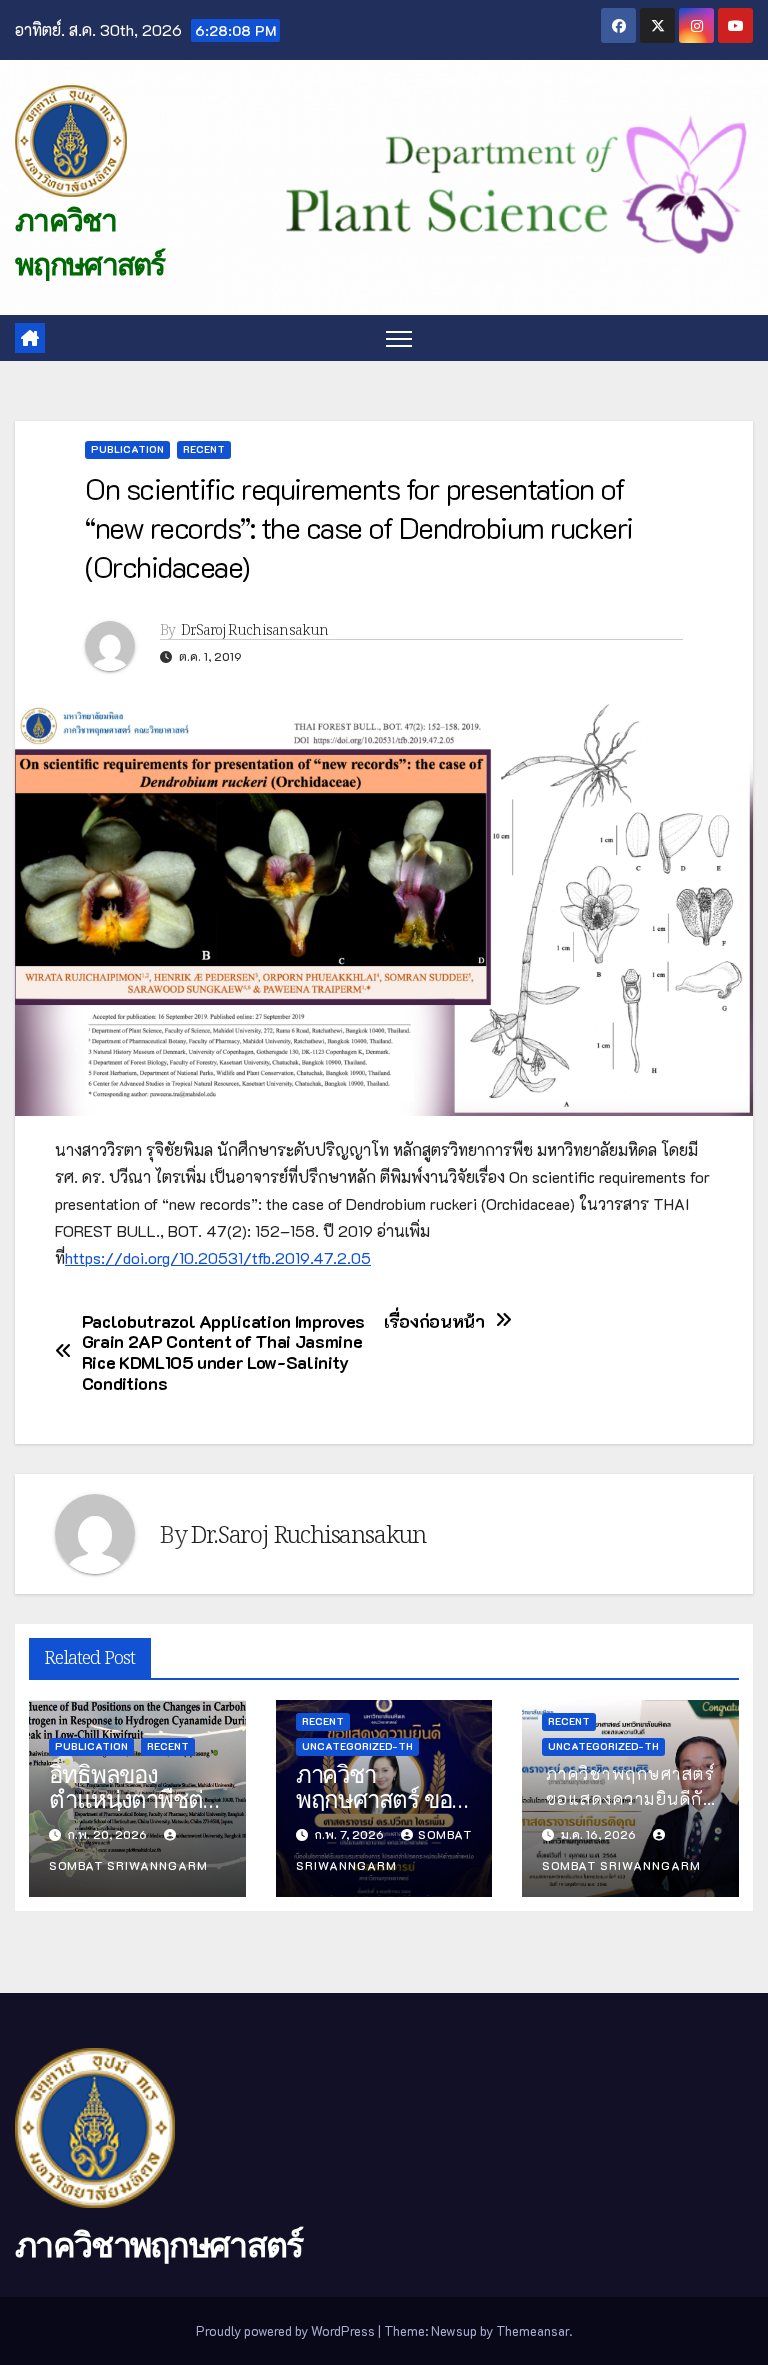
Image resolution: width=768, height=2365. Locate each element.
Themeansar (532, 2330)
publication (127, 449)
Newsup (454, 2330)
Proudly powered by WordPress (287, 2330)
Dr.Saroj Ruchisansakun (255, 630)
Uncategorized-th (357, 1746)
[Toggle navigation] (399, 338)
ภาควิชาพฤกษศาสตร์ (159, 2245)
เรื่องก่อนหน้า (434, 1321)
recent (204, 449)
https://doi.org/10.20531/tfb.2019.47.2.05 (218, 1257)
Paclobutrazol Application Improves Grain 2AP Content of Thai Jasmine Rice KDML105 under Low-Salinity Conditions (223, 1352)
